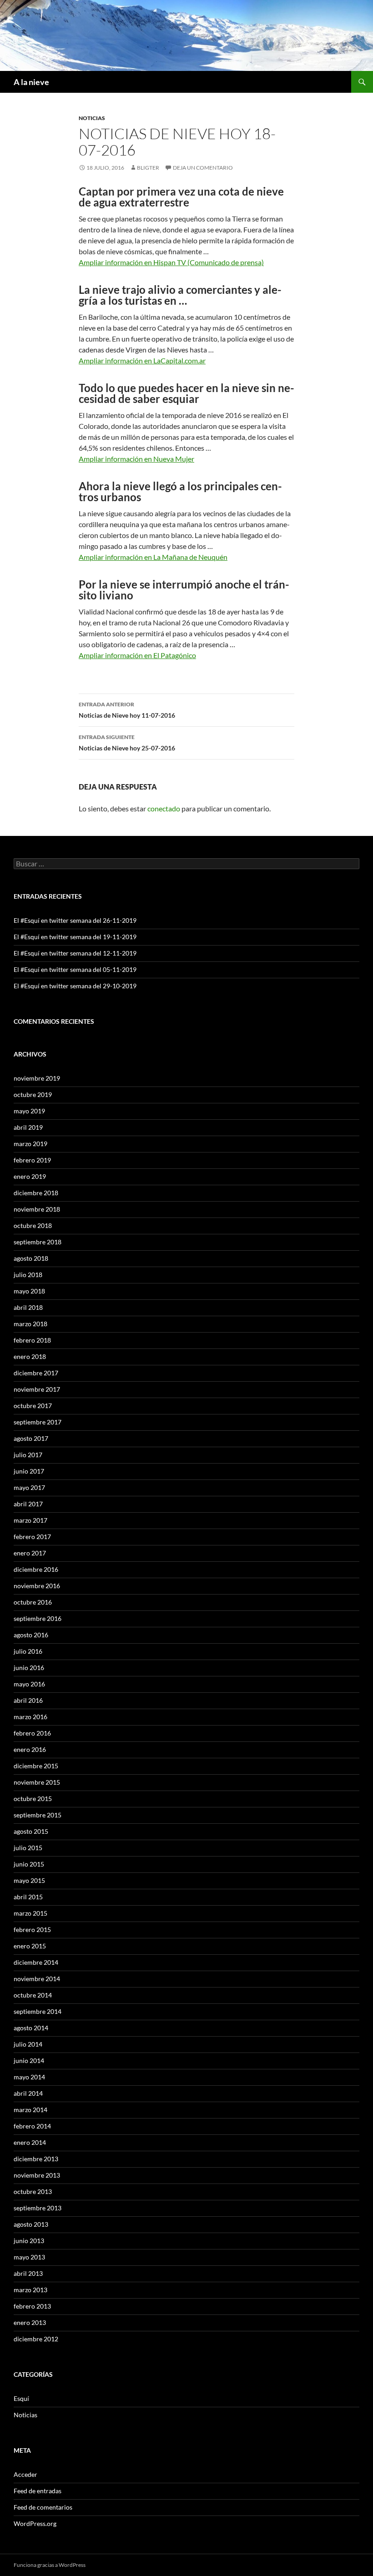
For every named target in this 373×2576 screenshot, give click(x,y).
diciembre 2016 (36, 1569)
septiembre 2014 (38, 2011)
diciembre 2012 (36, 2339)
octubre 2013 (33, 2191)
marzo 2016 (30, 1717)
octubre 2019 (33, 1094)
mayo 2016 (29, 1684)
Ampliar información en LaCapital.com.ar (142, 360)
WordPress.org (35, 2523)
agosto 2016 (31, 1635)
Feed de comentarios (43, 2507)
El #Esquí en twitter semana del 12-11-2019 (75, 953)
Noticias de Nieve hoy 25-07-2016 (127, 743)
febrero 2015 (32, 1929)
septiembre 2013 (38, 2208)
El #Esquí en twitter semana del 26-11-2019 (75, 920)
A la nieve (31, 82)
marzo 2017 (30, 1520)
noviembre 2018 (37, 1209)
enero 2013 (30, 2322)
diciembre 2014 (36, 1962)
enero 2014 (30, 2142)
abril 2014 (28, 2093)
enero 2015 (30, 1946)
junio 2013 (29, 2241)
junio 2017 (29, 1471)
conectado (164, 808)
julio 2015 (28, 1848)
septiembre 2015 (38, 1815)
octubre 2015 (33, 1799)
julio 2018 (28, 1275)
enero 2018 (30, 1356)
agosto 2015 (31, 1831)
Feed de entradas (38, 2491)
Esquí (21, 2398)
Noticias (92, 118)
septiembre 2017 (38, 1422)
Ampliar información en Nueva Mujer (136, 459)
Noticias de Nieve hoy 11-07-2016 (127, 710)
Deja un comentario (203, 168)
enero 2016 (30, 1749)
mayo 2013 (29, 2257)
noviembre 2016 (37, 1586)
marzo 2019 (30, 1144)
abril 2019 (28, 1127)
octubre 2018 (33, 1225)
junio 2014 (29, 2060)
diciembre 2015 (36, 1766)
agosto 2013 (31, 2224)
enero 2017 (30, 1553)
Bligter (148, 168)
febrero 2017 (32, 1537)
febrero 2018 (32, 1340)
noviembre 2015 (37, 1782)
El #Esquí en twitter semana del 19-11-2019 (75, 937)
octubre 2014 (33, 1995)
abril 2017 (28, 1504)
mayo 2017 (29, 1487)
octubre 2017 (33, 1406)
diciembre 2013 (36, 2159)
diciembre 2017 (36, 1373)
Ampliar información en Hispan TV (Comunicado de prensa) (171, 262)
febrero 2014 (32, 2126)
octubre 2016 (33, 1602)
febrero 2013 (32, 2306)
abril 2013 (28, 2273)
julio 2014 (28, 2044)
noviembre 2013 (37, 2175)
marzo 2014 (30, 2110)
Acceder (25, 2474)
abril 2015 (28, 1897)
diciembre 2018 (36, 1193)
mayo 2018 (29, 1291)
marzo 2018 (30, 1324)
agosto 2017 (31, 1438)
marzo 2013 (30, 2290)
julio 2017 (28, 1455)
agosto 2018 (31, 1258)
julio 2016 (28, 1651)
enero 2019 (30, 1176)
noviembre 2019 (37, 1078)
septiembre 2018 (38, 1242)
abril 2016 (28, 1700)
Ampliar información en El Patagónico (137, 655)
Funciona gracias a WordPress (50, 2565)
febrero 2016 (32, 1733)
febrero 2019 (32, 1160)
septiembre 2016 (38, 1618)
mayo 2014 (29, 2077)
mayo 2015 (29, 1880)
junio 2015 (29, 1864)
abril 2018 (28, 1307)
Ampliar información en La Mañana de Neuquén (153, 557)
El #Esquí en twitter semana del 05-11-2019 (75, 969)
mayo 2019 (29, 1111)
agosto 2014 (31, 2028)
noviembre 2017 (37, 1389)
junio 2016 (29, 1668)
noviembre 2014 (37, 1979)
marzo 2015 (30, 1913)
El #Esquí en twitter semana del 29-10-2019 (75, 986)
